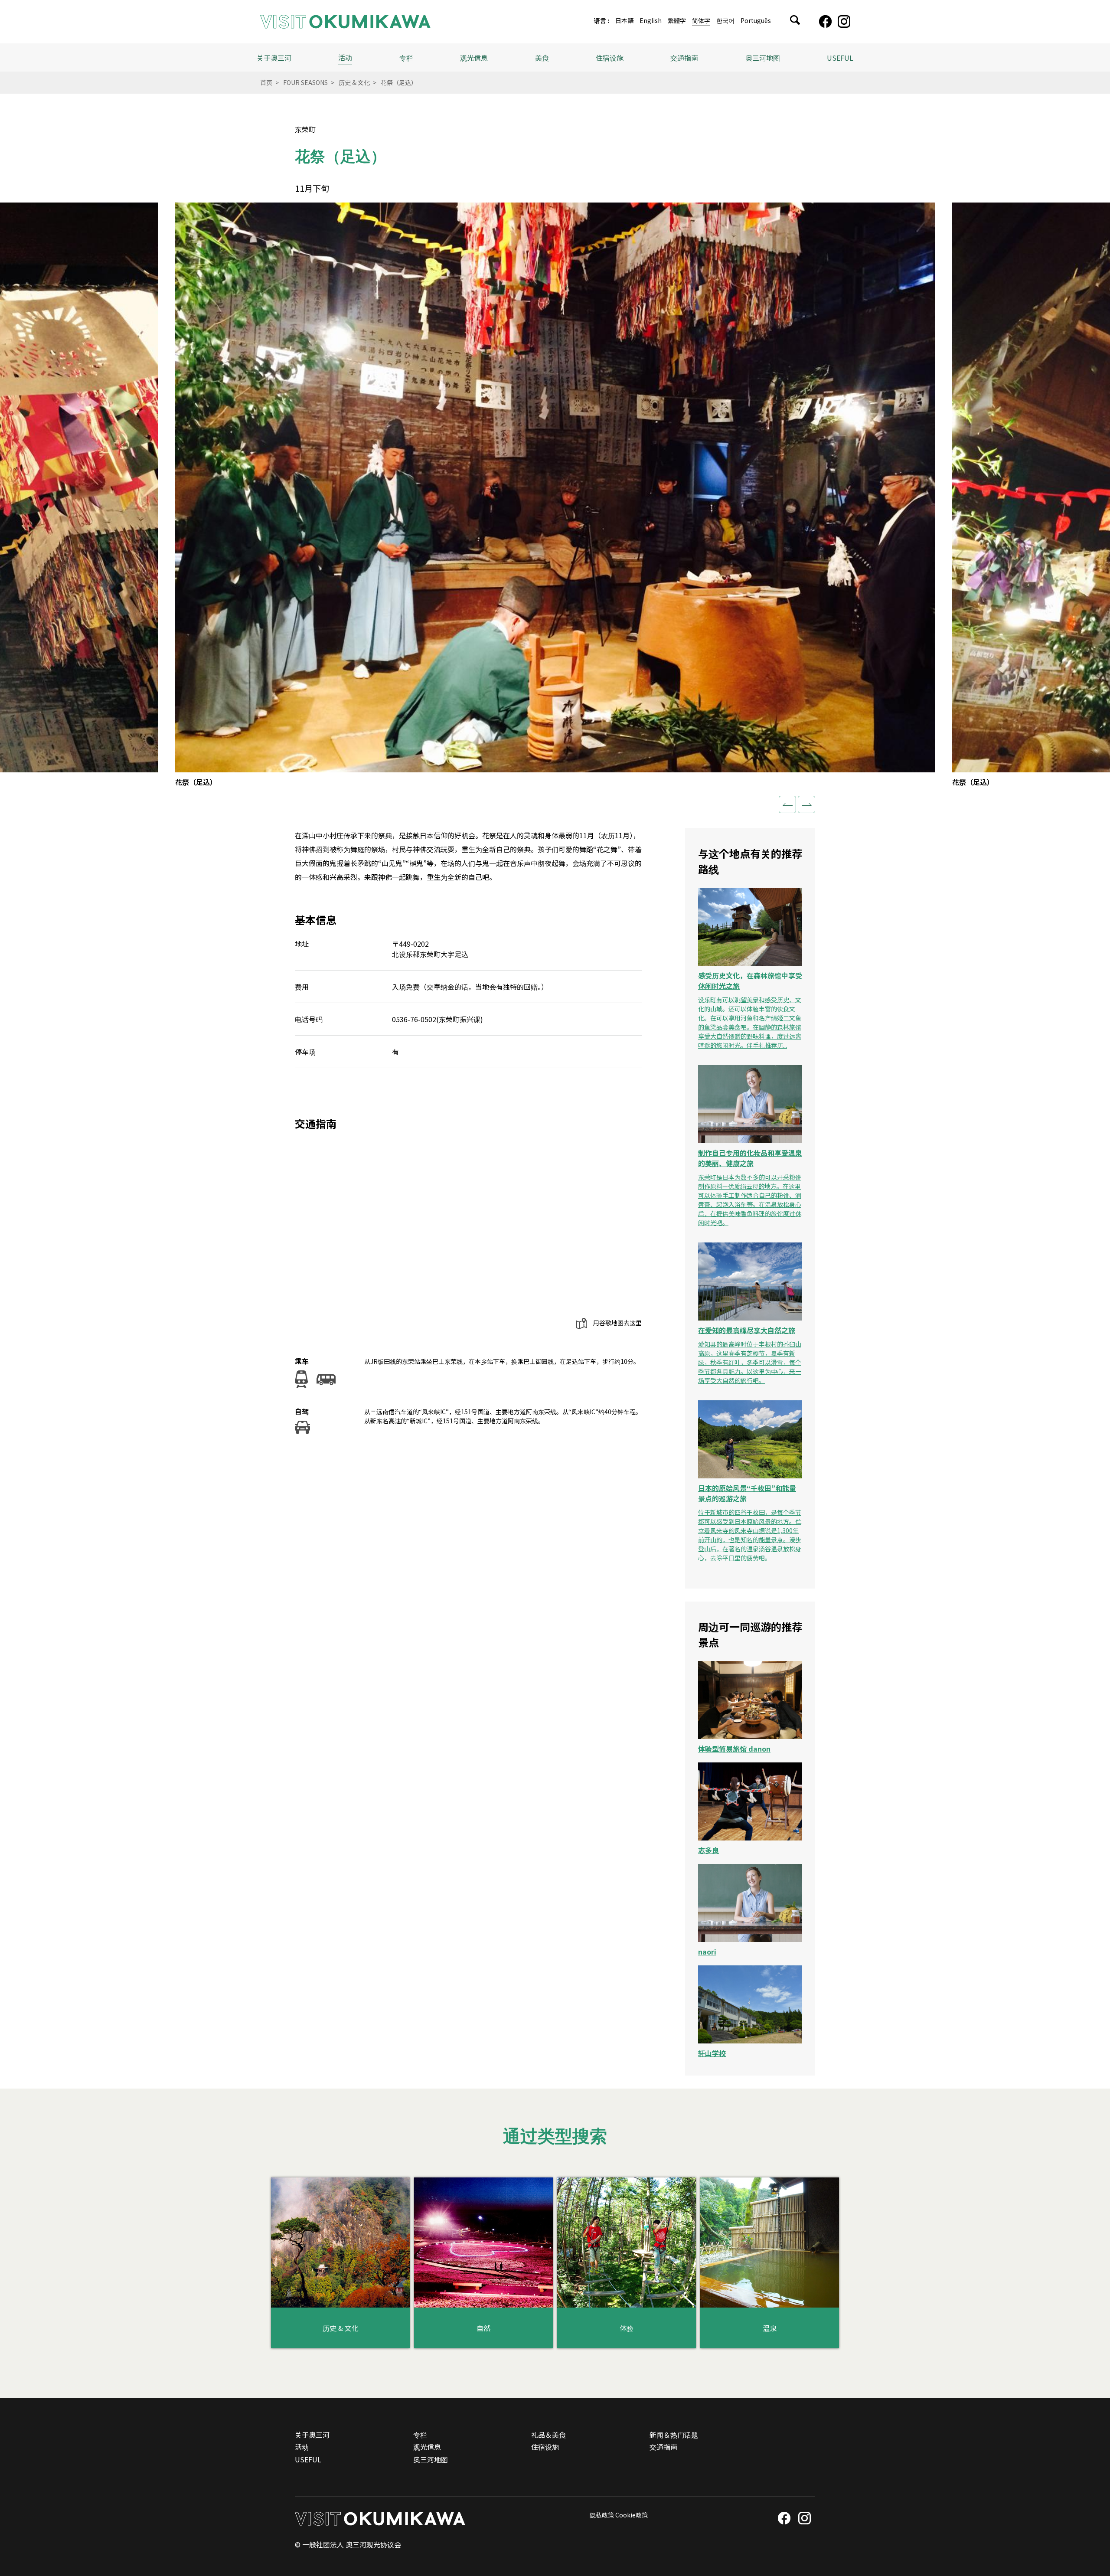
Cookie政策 (632, 2515)
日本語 (624, 21)
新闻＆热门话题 (674, 2435)
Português (756, 21)
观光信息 (427, 2447)
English (651, 21)
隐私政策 (602, 2515)
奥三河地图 (763, 58)
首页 (266, 82)
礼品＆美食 (548, 2435)
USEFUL (840, 58)
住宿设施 (610, 58)
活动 (345, 57)
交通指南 (684, 58)
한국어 (725, 21)
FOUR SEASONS (305, 82)
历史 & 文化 (354, 82)
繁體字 (677, 21)
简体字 (701, 21)
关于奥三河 (274, 58)
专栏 (406, 58)
